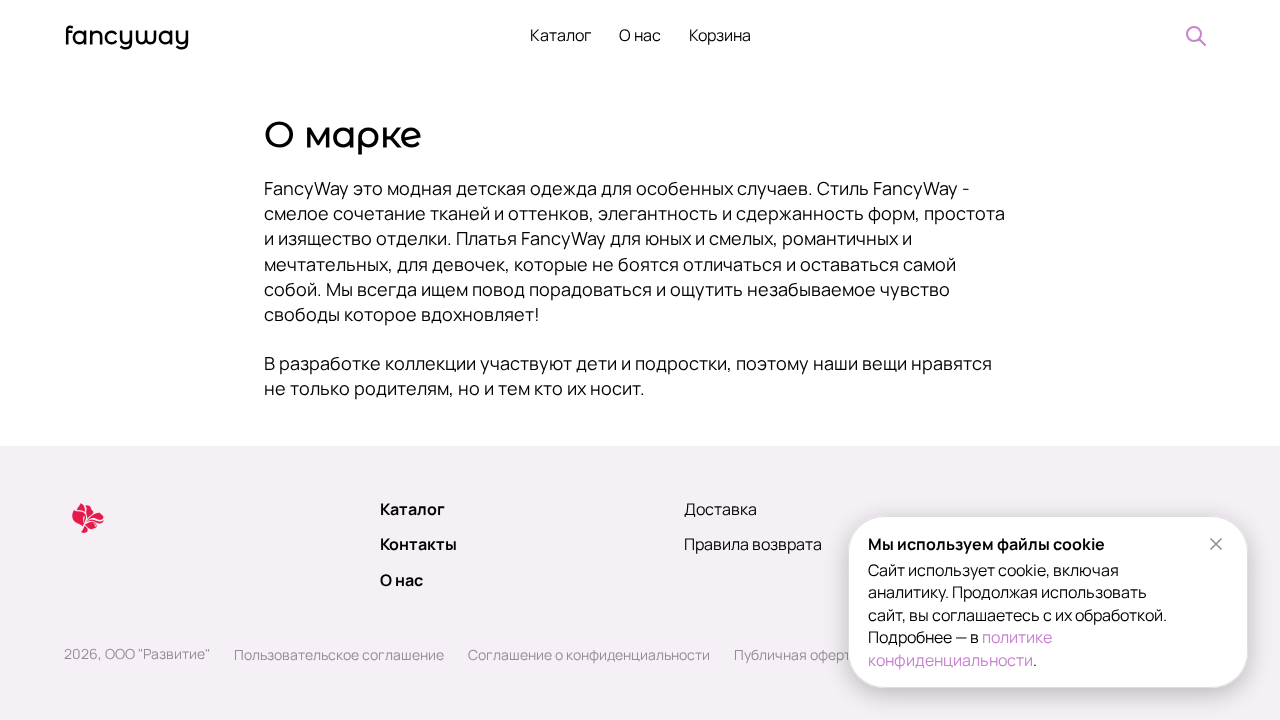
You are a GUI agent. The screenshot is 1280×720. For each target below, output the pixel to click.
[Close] (1216, 544)
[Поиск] (1196, 36)
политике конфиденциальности (960, 648)
